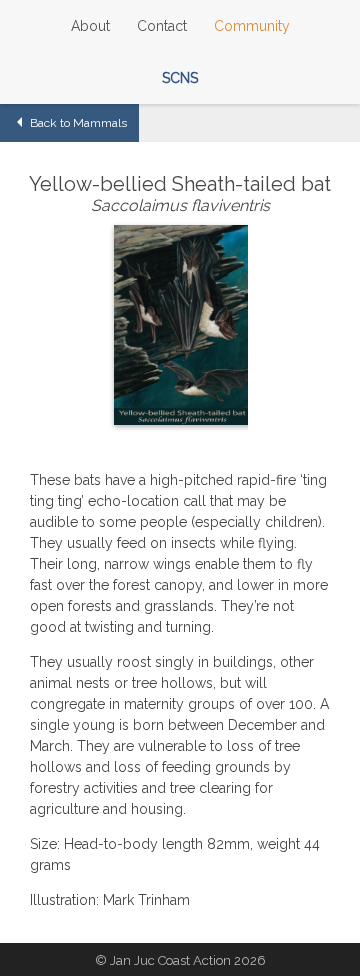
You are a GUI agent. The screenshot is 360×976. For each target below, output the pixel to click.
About (90, 26)
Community (252, 26)
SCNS (180, 78)
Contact (162, 26)
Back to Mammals (77, 123)
